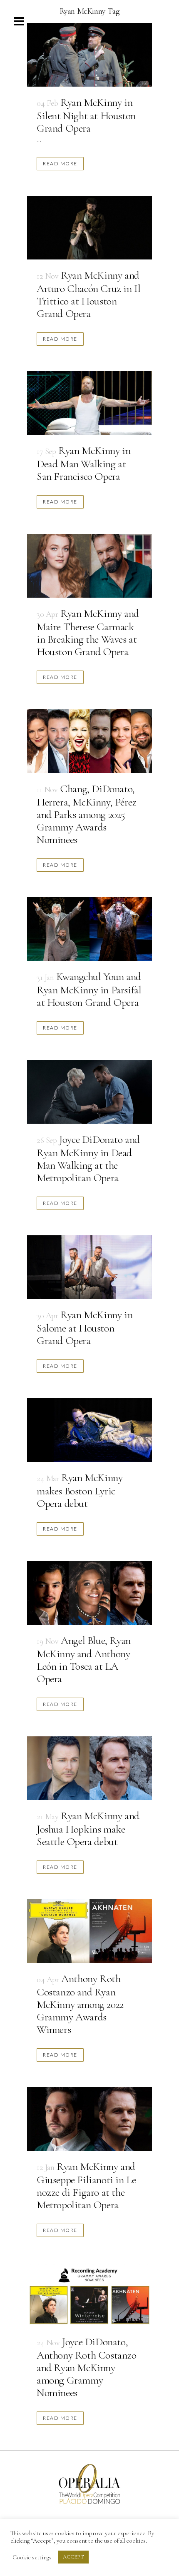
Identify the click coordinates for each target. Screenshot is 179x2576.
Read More (60, 163)
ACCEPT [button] (73, 2557)
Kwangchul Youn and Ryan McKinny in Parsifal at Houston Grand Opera (89, 989)
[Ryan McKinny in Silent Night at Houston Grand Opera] (89, 55)
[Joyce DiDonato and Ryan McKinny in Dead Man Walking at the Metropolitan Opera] (89, 1092)
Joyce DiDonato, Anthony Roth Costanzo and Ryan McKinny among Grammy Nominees (87, 2367)
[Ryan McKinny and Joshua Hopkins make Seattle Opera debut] (89, 1768)
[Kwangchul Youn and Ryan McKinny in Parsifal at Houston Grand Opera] (89, 929)
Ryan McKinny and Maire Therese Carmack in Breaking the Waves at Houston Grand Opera (88, 632)
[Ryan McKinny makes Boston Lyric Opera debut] (89, 1430)
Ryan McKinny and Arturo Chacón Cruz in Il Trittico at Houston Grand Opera (88, 294)
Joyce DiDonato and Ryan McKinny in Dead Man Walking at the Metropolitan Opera (88, 1158)
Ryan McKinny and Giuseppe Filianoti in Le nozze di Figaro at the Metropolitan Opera (86, 2186)
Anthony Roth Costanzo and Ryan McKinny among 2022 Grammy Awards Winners (80, 2004)
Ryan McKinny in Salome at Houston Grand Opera (85, 1328)
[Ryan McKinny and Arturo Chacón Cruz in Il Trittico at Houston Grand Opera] (89, 228)
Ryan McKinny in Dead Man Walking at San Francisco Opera (83, 463)
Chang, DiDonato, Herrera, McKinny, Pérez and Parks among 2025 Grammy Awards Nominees (87, 814)
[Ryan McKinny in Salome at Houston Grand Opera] (89, 1267)
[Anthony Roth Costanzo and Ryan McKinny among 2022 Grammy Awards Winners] (89, 1931)
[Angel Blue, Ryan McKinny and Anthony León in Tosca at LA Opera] (89, 1593)
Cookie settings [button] (32, 2557)
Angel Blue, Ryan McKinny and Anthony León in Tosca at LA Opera (84, 1660)
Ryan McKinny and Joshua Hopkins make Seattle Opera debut (88, 1829)
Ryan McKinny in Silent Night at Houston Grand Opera (86, 115)
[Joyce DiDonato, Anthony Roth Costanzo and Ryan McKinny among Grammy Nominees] (89, 2294)
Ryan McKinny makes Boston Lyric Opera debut (80, 1490)
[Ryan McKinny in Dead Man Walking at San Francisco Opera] (89, 403)
